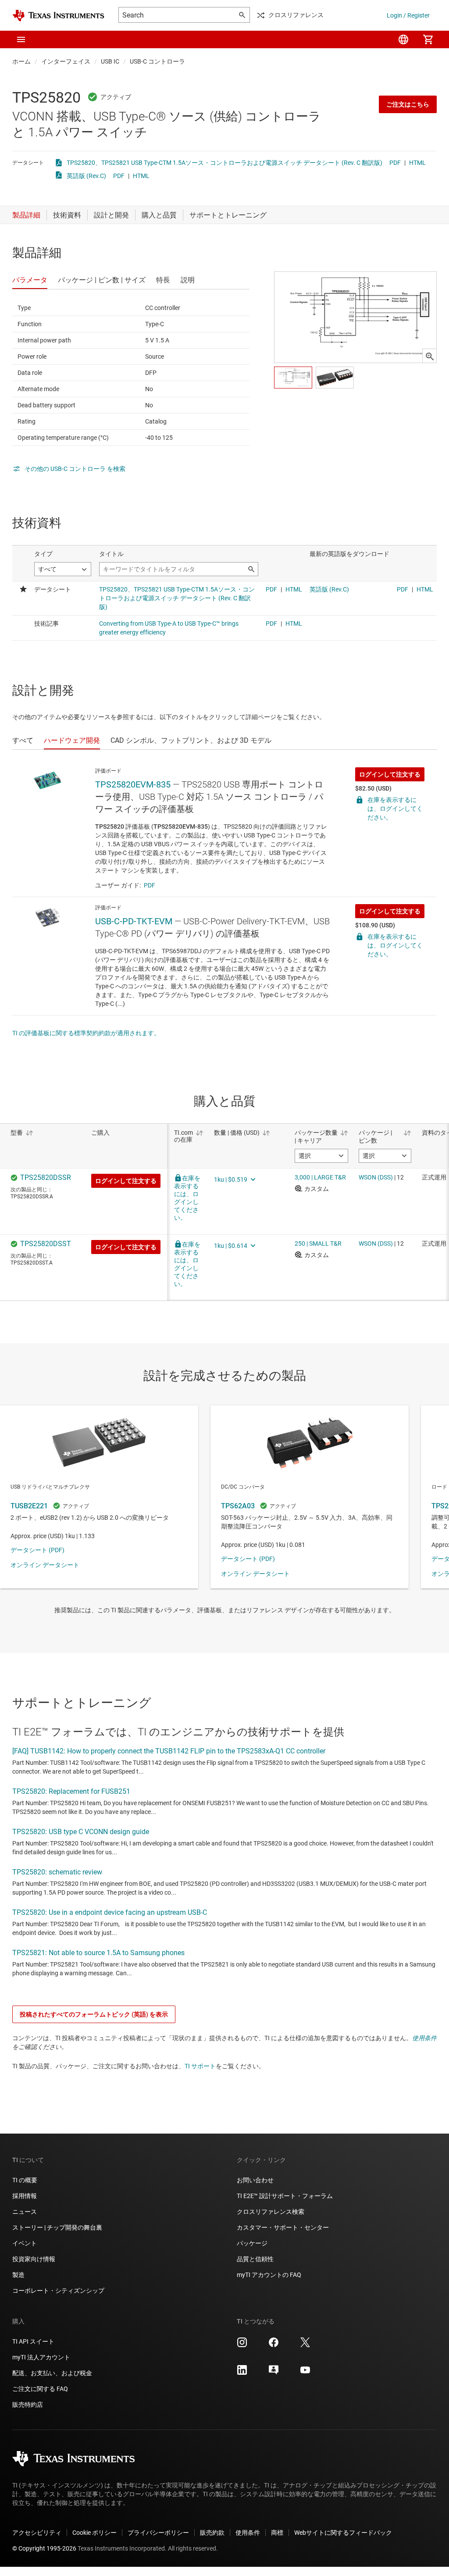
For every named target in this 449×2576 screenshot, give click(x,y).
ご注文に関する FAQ (40, 2389)
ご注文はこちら (408, 104)
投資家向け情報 (34, 2259)
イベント (25, 2243)
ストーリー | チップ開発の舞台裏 (57, 2227)
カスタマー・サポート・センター (283, 2227)
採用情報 (25, 2196)
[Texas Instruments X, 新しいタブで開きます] (305, 2345)
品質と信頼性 (255, 2259)
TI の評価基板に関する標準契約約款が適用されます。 (86, 1033)
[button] (21, 39)
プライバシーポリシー (158, 2533)
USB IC (110, 61)
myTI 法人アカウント (41, 2357)
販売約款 (212, 2533)
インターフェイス (66, 61)
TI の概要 (25, 2180)
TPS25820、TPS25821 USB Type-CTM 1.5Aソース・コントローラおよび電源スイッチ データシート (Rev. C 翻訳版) (224, 163)
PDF (395, 163)
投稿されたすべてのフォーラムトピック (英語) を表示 (94, 2014)
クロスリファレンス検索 (271, 2212)
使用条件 (424, 2038)
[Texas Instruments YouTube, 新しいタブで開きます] (305, 2373)
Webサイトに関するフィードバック (343, 2533)
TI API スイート (33, 2341)
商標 (277, 2533)
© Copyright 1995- (44, 2548)
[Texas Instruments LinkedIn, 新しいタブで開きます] (242, 2373)
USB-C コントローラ (157, 61)
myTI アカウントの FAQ (269, 2275)
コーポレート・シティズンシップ (58, 2291)
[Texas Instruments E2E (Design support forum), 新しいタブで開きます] (274, 2373)
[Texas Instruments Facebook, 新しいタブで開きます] (274, 2345)
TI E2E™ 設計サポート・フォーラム (285, 2196)
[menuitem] (403, 39)
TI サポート (200, 2066)
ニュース (25, 2212)
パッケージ (252, 2243)
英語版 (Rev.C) (86, 176)
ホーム (21, 61)
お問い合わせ (255, 2180)
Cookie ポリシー (94, 2533)
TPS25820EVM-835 (133, 784)
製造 (18, 2275)
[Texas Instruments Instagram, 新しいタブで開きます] (242, 2345)
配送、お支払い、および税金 (52, 2373)
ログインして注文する (390, 774)
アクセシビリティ (37, 2533)
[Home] (58, 16)
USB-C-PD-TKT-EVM (134, 921)
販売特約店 (28, 2405)
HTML (417, 163)
